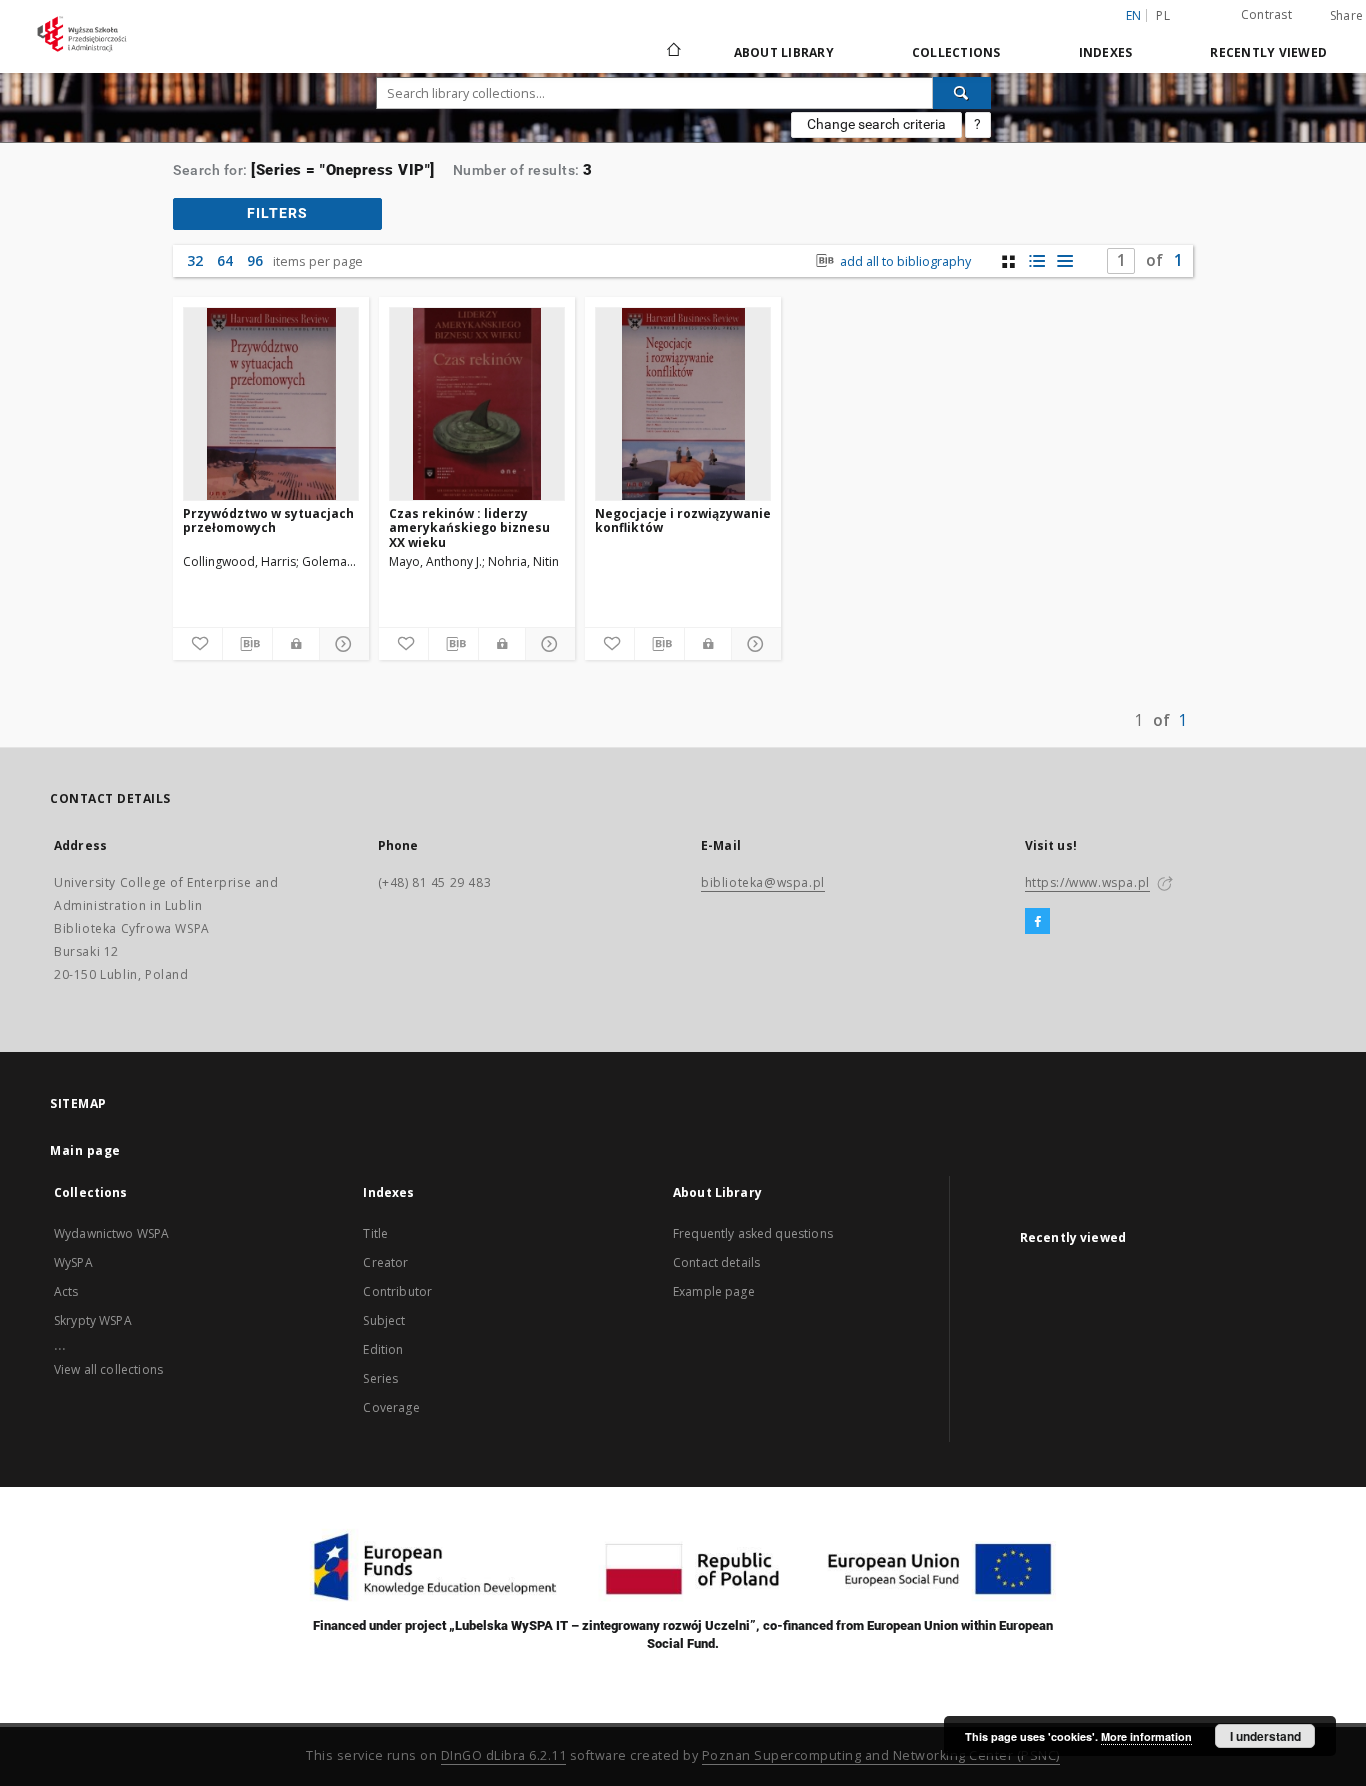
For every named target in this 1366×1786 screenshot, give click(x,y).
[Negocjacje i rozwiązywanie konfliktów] (683, 404)
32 (195, 260)
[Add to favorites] (197, 644)
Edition (383, 1349)
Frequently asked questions (753, 1233)
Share (1346, 16)
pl (1163, 15)
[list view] (1064, 261)
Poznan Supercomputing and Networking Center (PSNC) (881, 1755)
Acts (66, 1291)
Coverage (391, 1407)
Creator (385, 1262)
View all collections (108, 1369)
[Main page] (672, 52)
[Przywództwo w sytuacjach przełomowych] (271, 404)
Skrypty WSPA (93, 1320)
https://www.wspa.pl (1087, 882)
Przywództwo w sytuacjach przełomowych (268, 520)
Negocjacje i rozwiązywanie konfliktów (683, 520)
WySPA (73, 1262)
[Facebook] (1037, 922)
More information (1146, 1736)
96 (255, 260)
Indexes (1106, 52)
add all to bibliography (904, 261)
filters (277, 213)
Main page (85, 1150)
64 (225, 260)
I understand (1265, 1736)
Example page (714, 1291)
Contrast (1266, 14)
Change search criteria (876, 124)
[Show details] (341, 644)
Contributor (397, 1291)
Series (380, 1378)
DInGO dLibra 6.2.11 (504, 1755)
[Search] (962, 93)
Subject (384, 1320)
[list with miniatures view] (1036, 261)
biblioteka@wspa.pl (763, 882)
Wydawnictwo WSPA (111, 1233)
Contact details (716, 1262)
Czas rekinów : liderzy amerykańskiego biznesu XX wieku (469, 527)
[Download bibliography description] (247, 644)
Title (375, 1233)
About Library (784, 52)
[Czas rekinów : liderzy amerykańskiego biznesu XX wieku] (477, 404)
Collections (956, 52)
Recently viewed (1268, 52)
